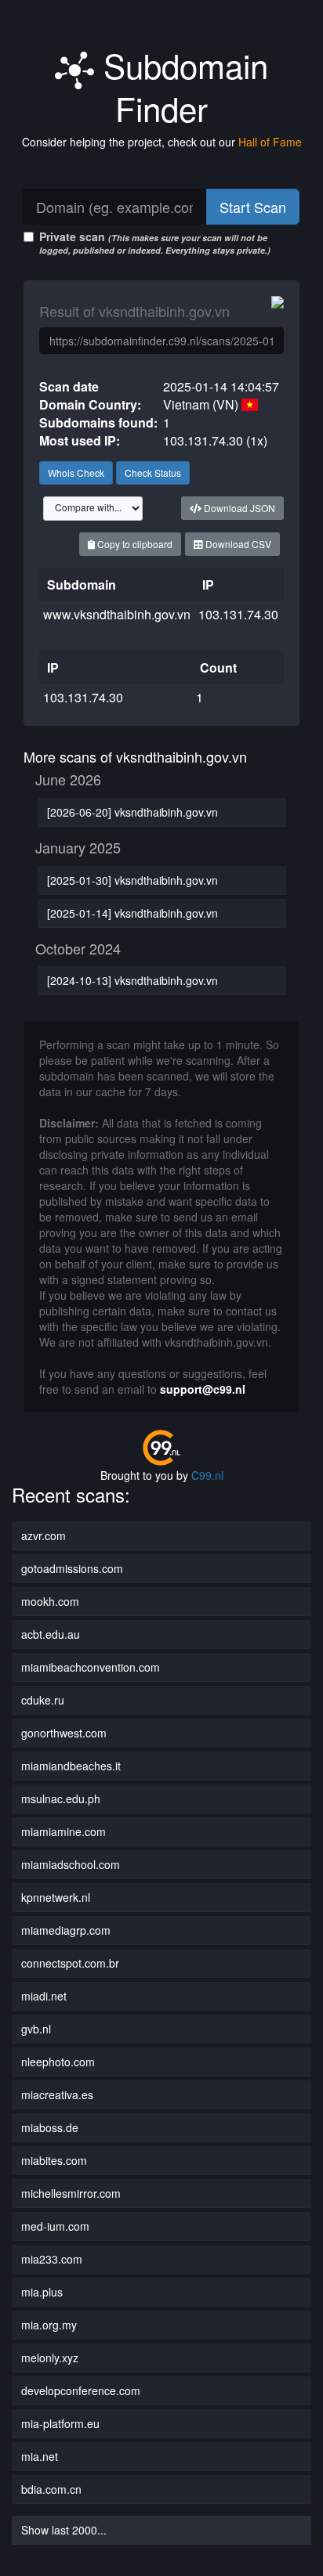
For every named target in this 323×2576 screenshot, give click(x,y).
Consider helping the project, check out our (162, 142)
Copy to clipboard (134, 544)
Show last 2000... (64, 2530)
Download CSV (237, 544)
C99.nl (207, 1475)
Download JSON (238, 508)
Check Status (153, 473)
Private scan (155, 242)
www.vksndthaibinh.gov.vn (117, 614)
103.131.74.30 (238, 614)
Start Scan (253, 207)
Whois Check (76, 473)
